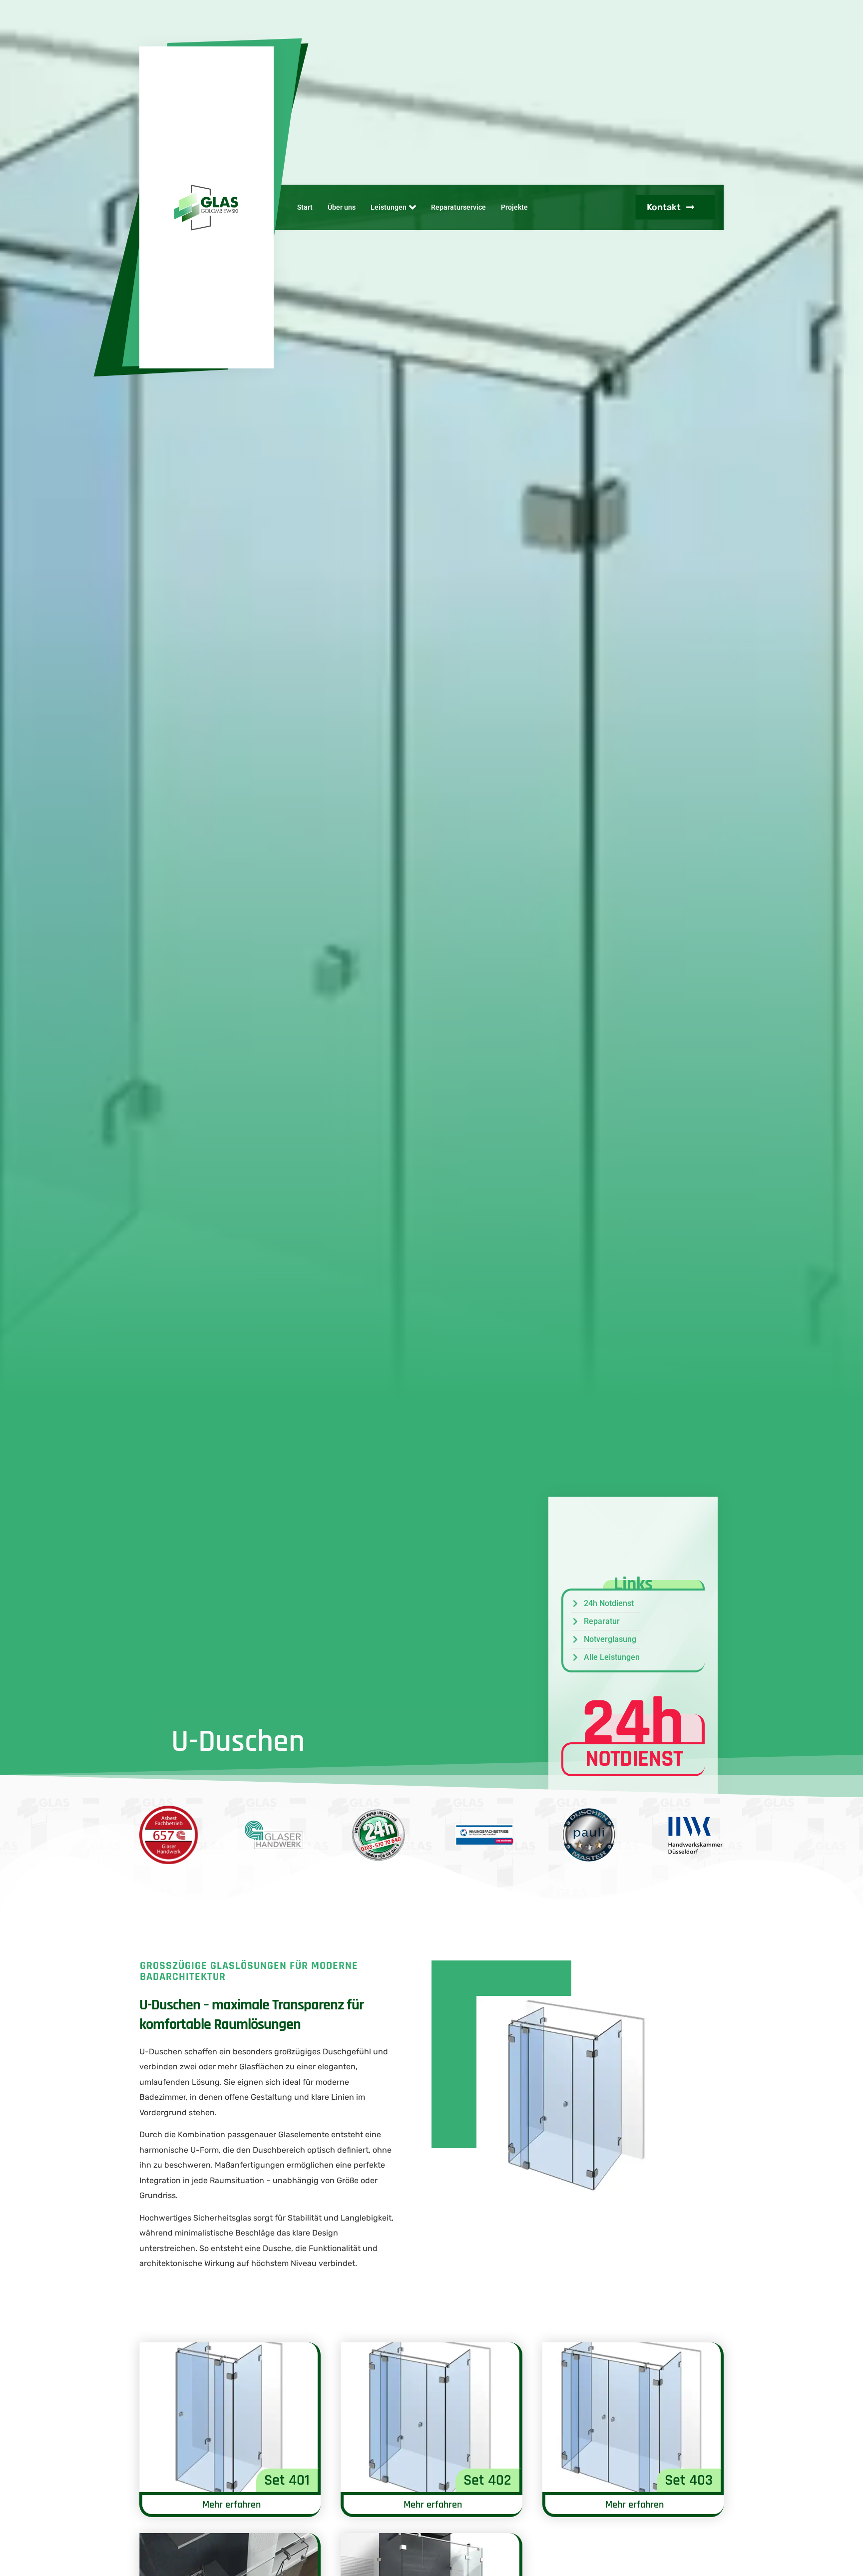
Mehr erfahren (231, 2505)
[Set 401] (228, 2417)
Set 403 (689, 2480)
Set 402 (487, 2480)
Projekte (514, 207)
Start (305, 207)
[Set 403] (632, 2417)
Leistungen (389, 207)
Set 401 (287, 2480)
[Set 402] (430, 2417)
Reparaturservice (458, 207)
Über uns (342, 207)
